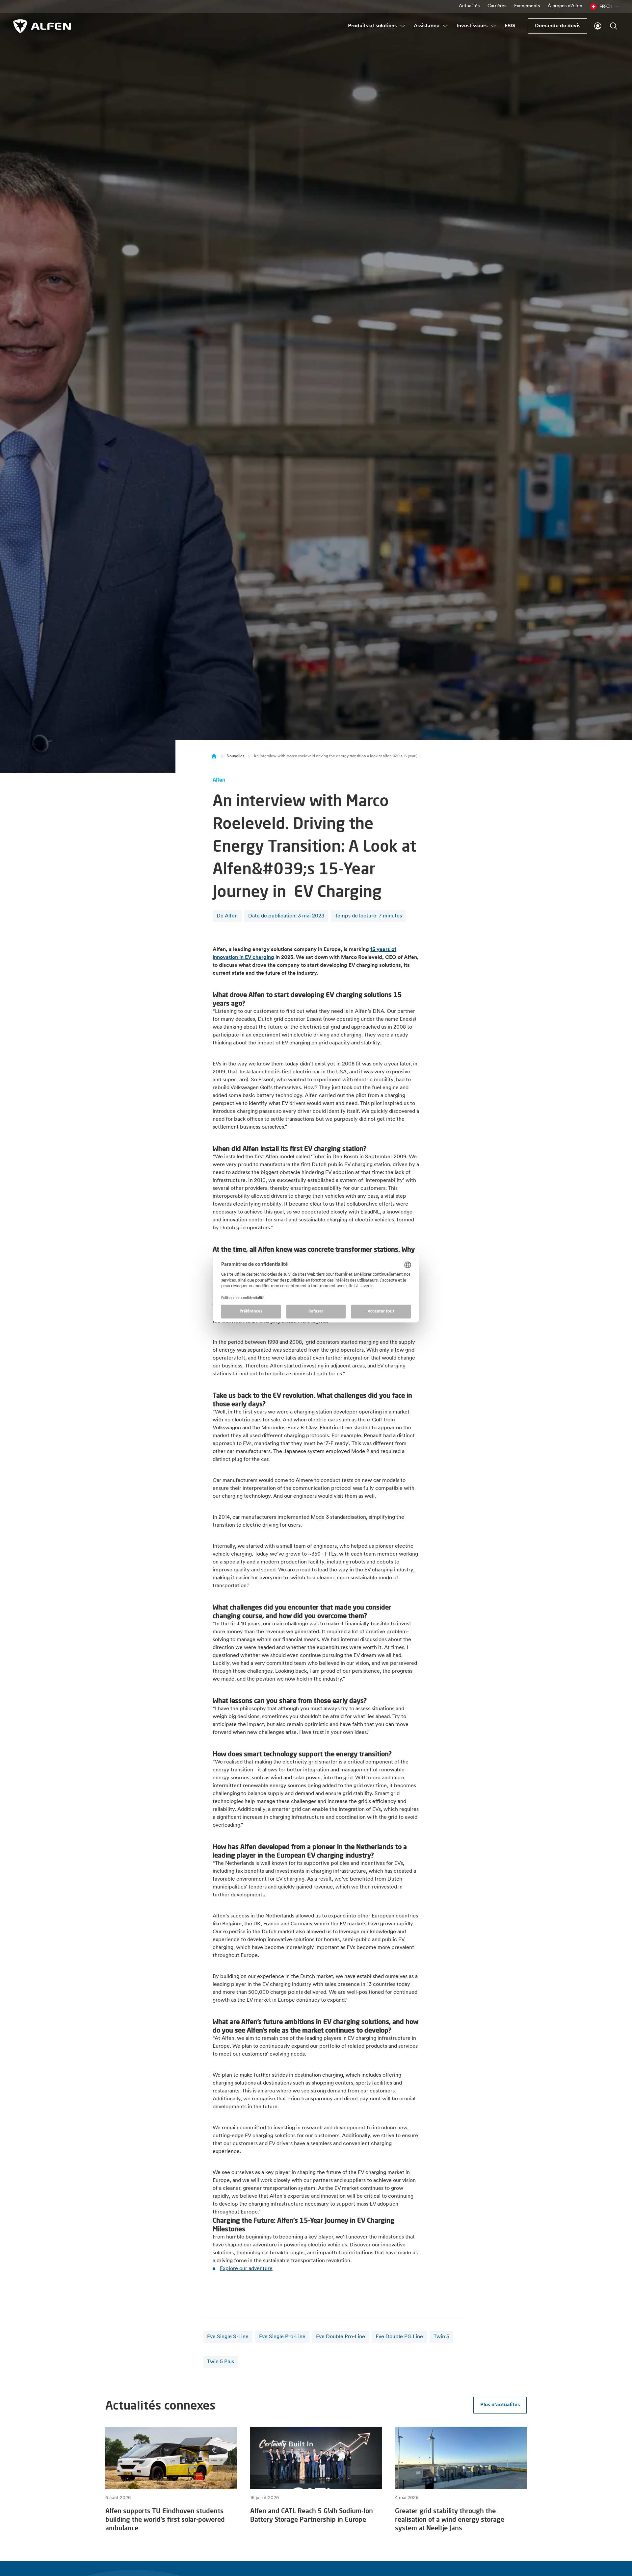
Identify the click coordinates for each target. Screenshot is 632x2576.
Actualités (469, 6)
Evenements (527, 6)
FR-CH (606, 6)
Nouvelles (235, 756)
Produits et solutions (372, 26)
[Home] (214, 756)
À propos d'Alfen (565, 6)
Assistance (427, 26)
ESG (510, 26)
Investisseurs (472, 26)
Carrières (497, 6)
